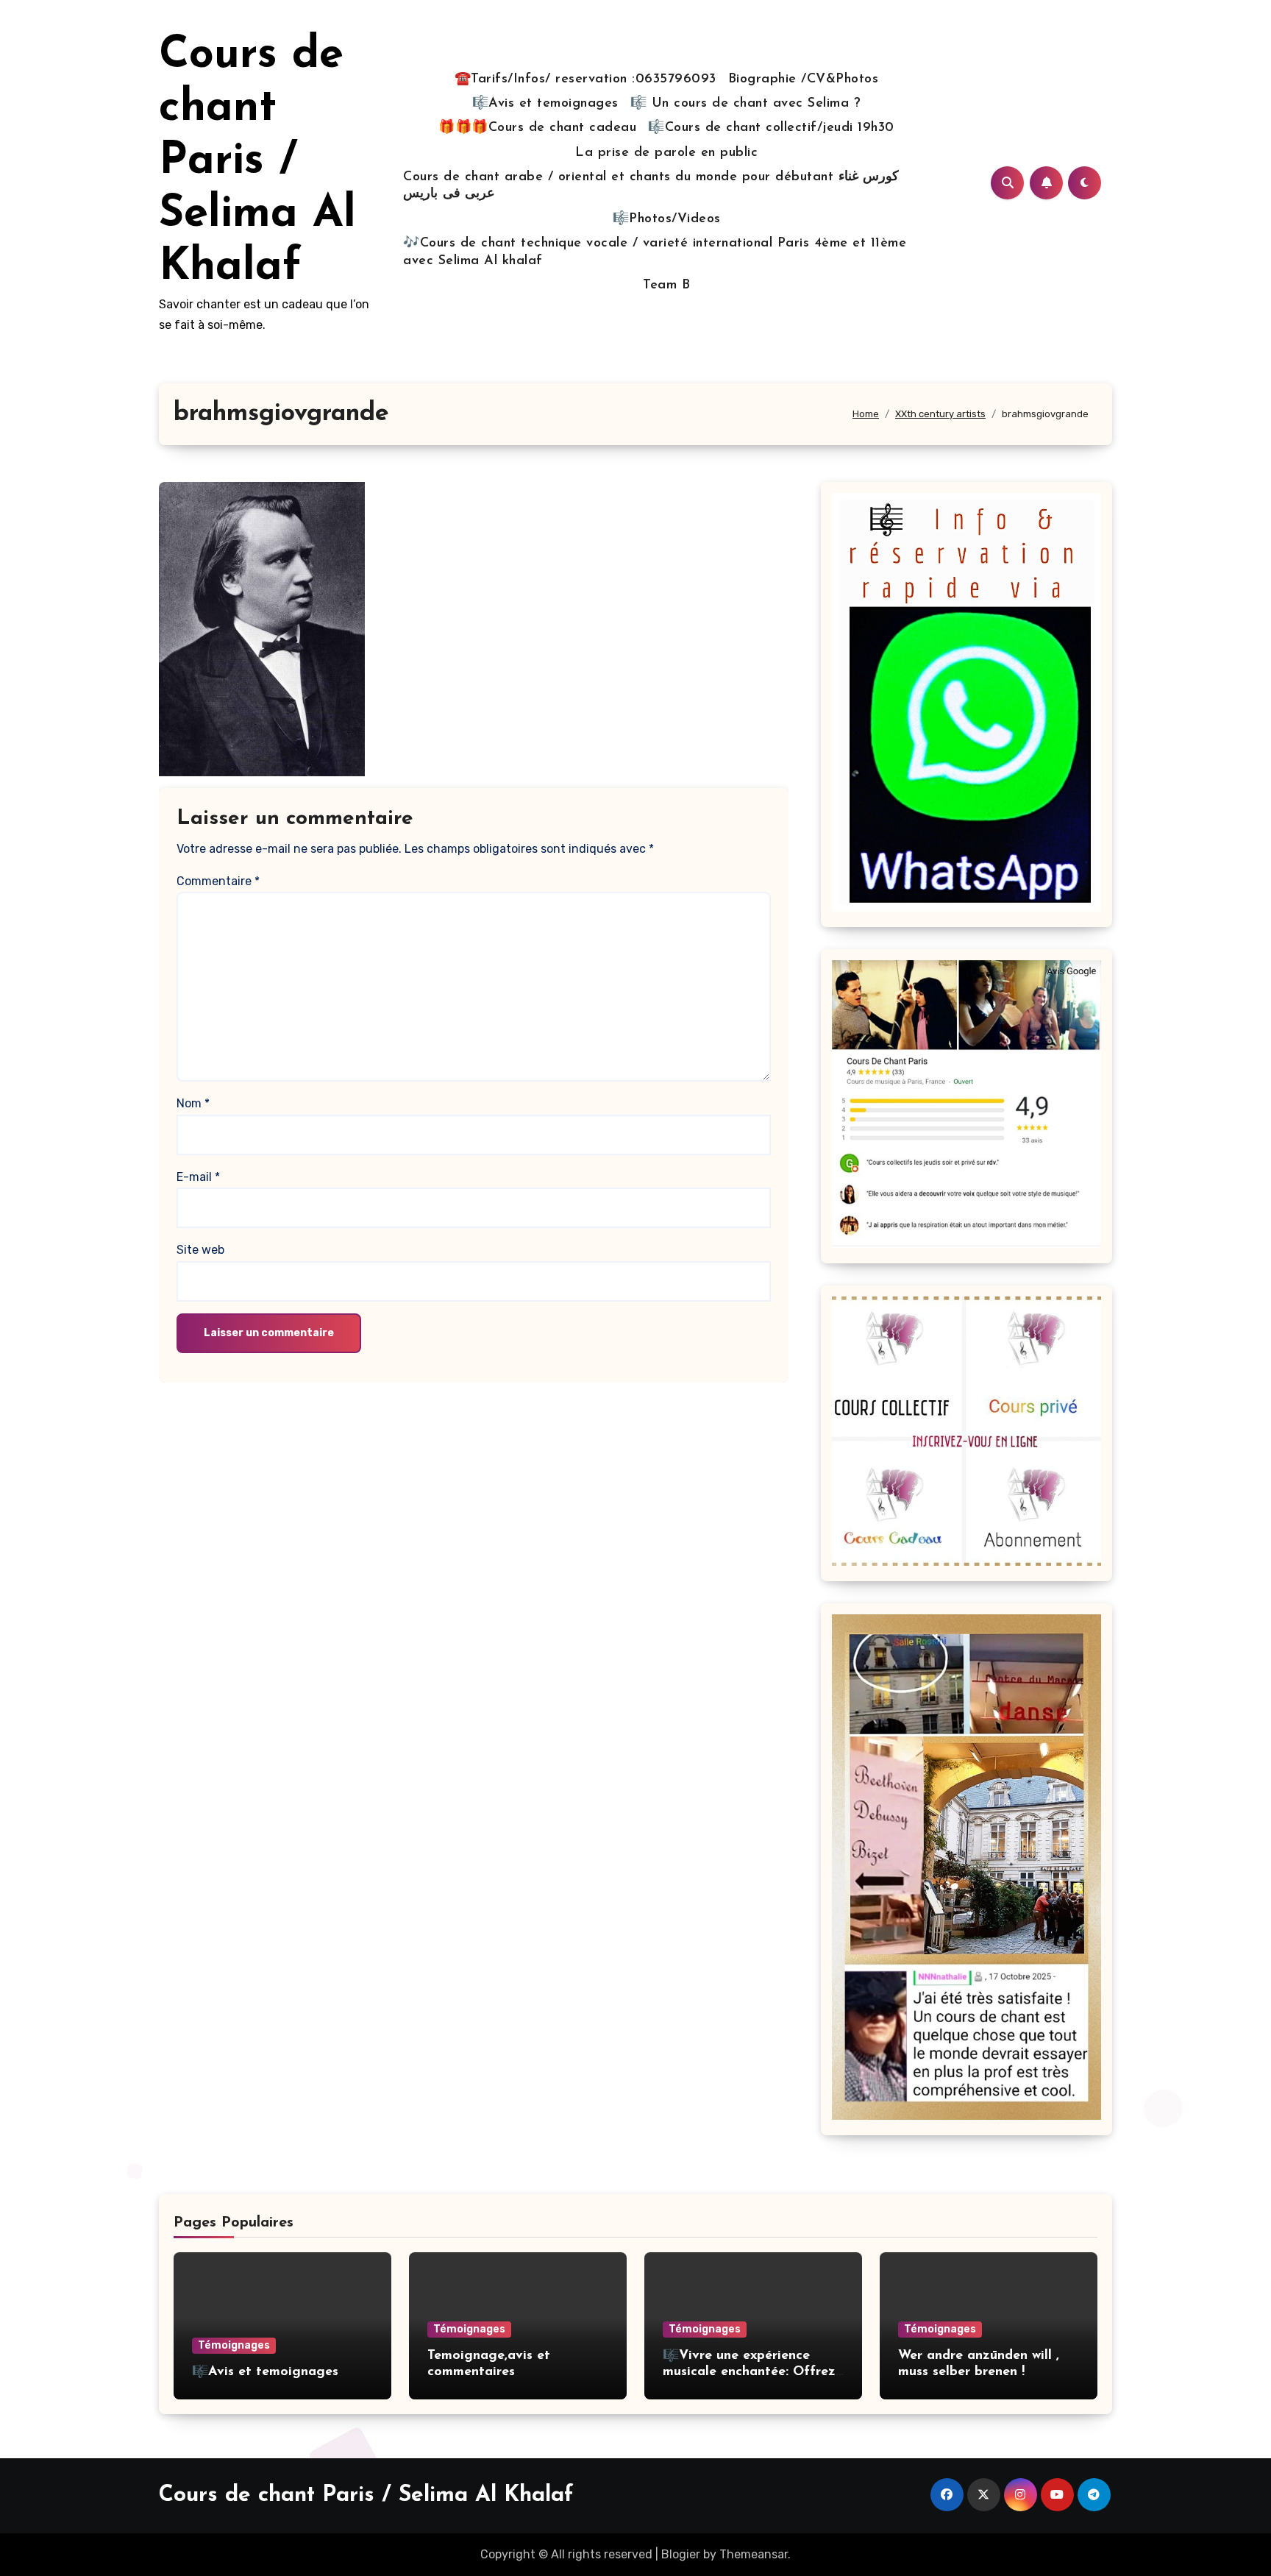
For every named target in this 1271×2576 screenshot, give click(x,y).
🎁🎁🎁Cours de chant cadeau (537, 128)
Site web (200, 1250)
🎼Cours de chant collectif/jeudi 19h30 (771, 128)
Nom (193, 1103)
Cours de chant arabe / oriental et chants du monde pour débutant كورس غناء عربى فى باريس (651, 186)
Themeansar (754, 2554)
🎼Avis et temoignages (545, 104)
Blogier (681, 2554)
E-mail (198, 1177)
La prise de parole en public (666, 153)
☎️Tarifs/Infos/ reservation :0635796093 (585, 79)
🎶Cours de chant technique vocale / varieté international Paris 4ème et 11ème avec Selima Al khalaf (655, 252)
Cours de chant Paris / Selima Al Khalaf (257, 162)
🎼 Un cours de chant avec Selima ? (746, 104)
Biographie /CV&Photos (804, 79)
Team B (666, 285)
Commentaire (218, 881)
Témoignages (234, 2345)
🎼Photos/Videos (667, 219)
